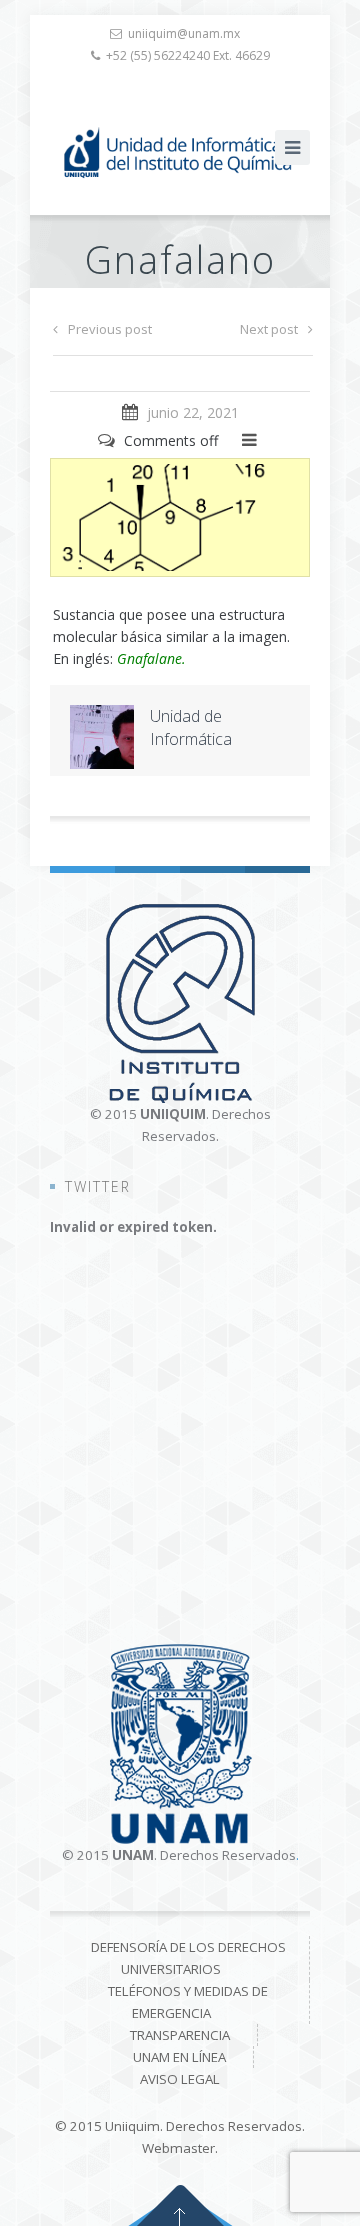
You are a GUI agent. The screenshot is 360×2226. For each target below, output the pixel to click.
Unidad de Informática (191, 727)
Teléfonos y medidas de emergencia (188, 2002)
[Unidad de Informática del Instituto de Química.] (180, 152)
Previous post (110, 329)
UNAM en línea (179, 2057)
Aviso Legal (180, 2079)
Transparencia (180, 2035)
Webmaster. (180, 2148)
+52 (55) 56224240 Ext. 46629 (188, 55)
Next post (269, 329)
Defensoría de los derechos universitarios (188, 1958)
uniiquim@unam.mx (184, 33)
